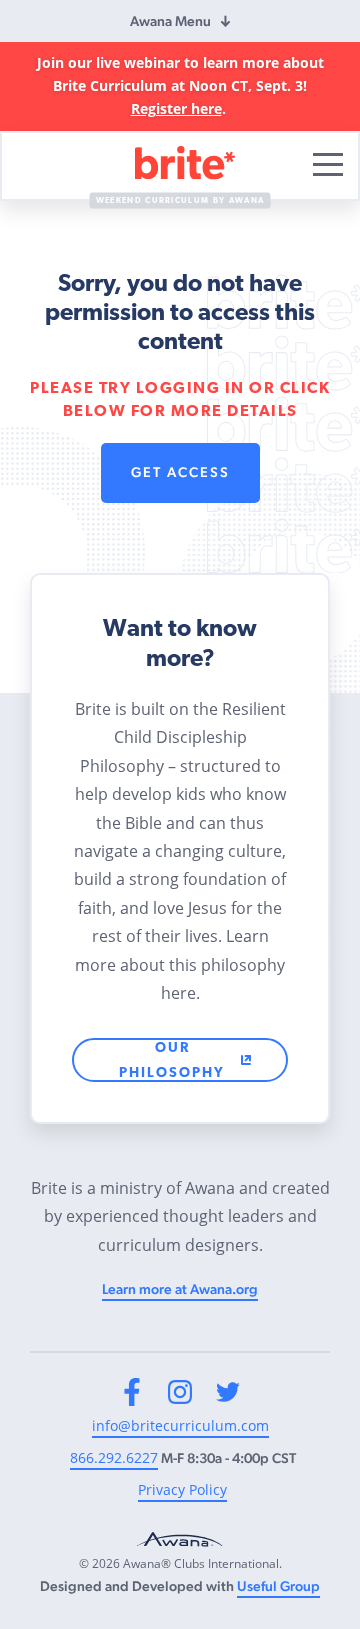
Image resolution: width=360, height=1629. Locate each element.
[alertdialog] (180, 86)
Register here (176, 109)
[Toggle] (328, 164)
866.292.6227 (114, 1457)
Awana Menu (170, 21)
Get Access (180, 472)
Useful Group (278, 1586)
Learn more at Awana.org (180, 1289)
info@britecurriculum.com (180, 1425)
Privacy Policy (182, 1489)
